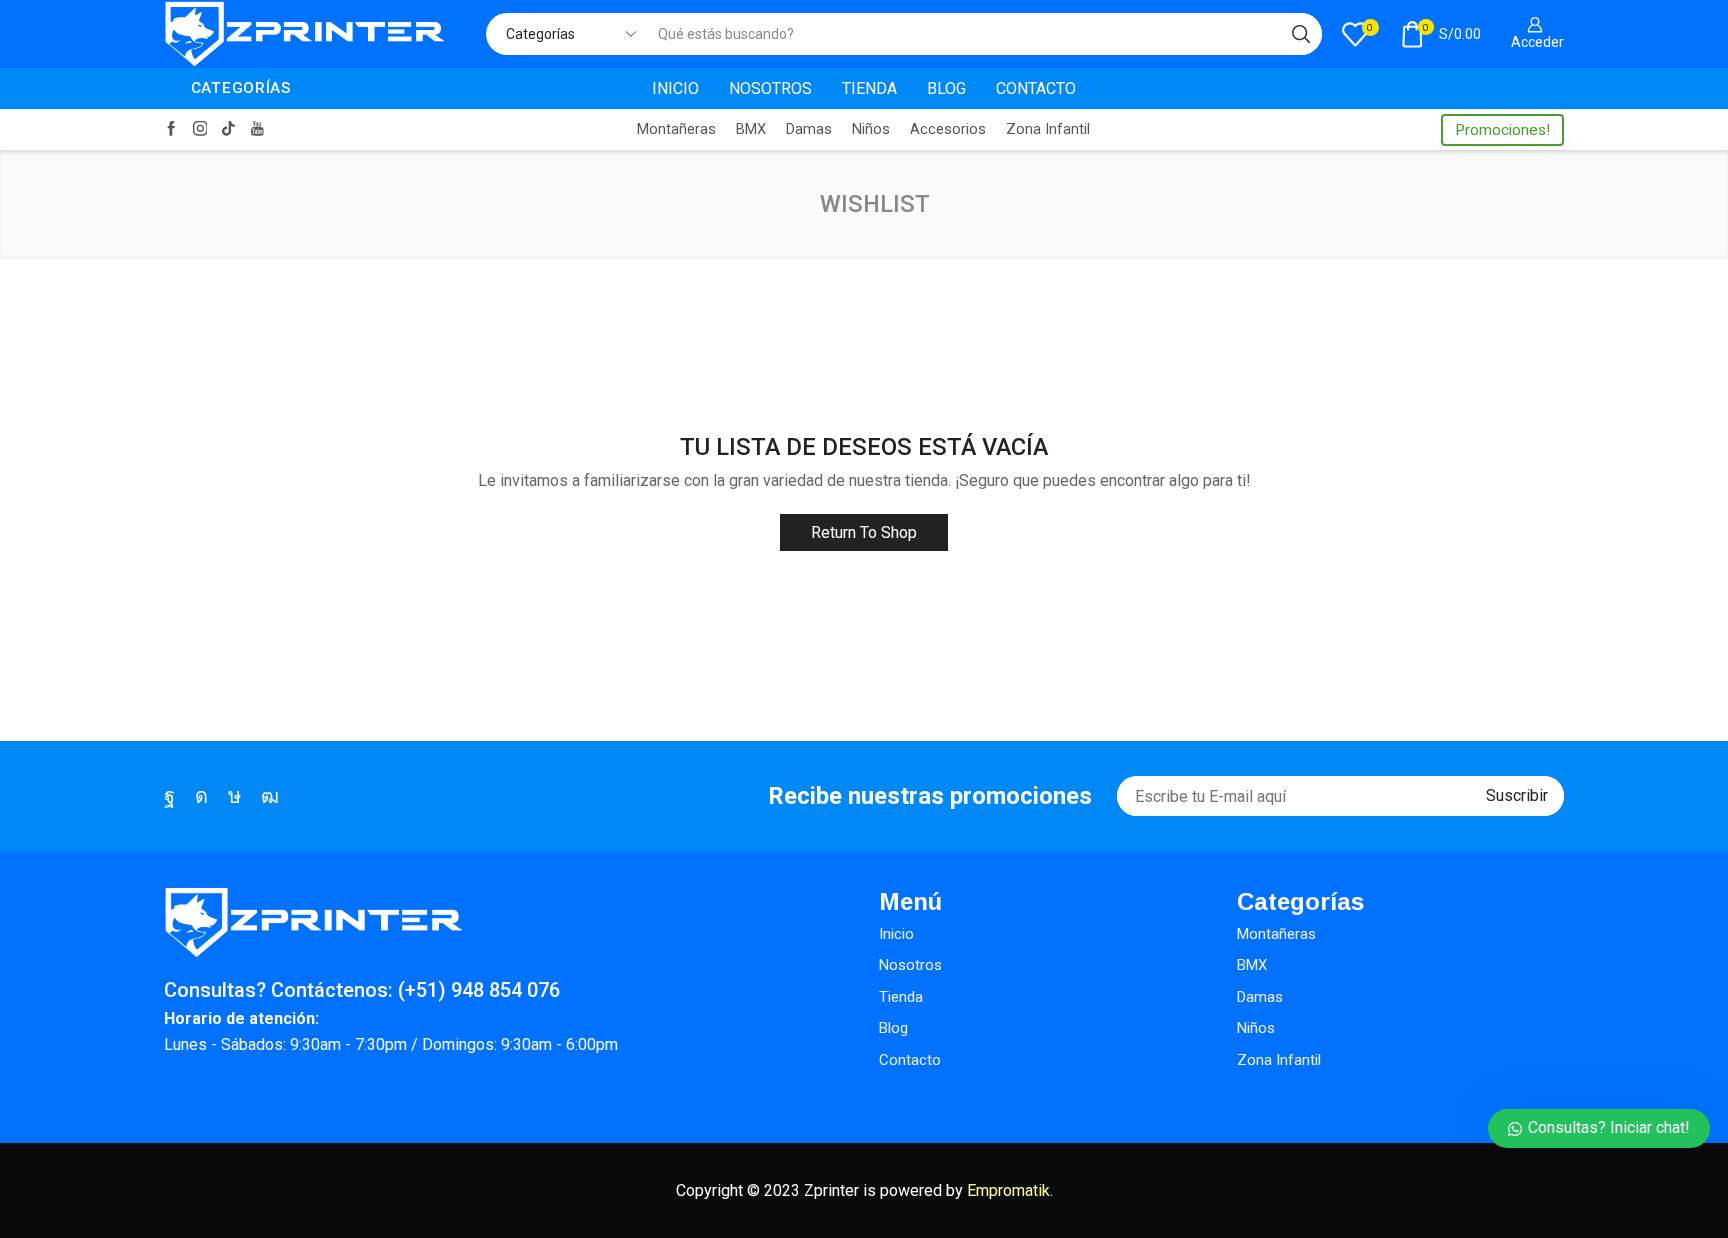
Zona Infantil (1048, 129)
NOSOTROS (770, 88)
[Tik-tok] (228, 129)
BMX (751, 129)
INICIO (675, 88)
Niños (871, 129)
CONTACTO (1036, 88)
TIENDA (869, 88)
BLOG (946, 88)
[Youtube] (257, 129)
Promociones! (1502, 130)
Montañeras (676, 129)
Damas (809, 129)
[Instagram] (200, 129)
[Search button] (1301, 34)
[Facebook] (171, 129)
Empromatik (1008, 1190)
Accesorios (948, 129)
